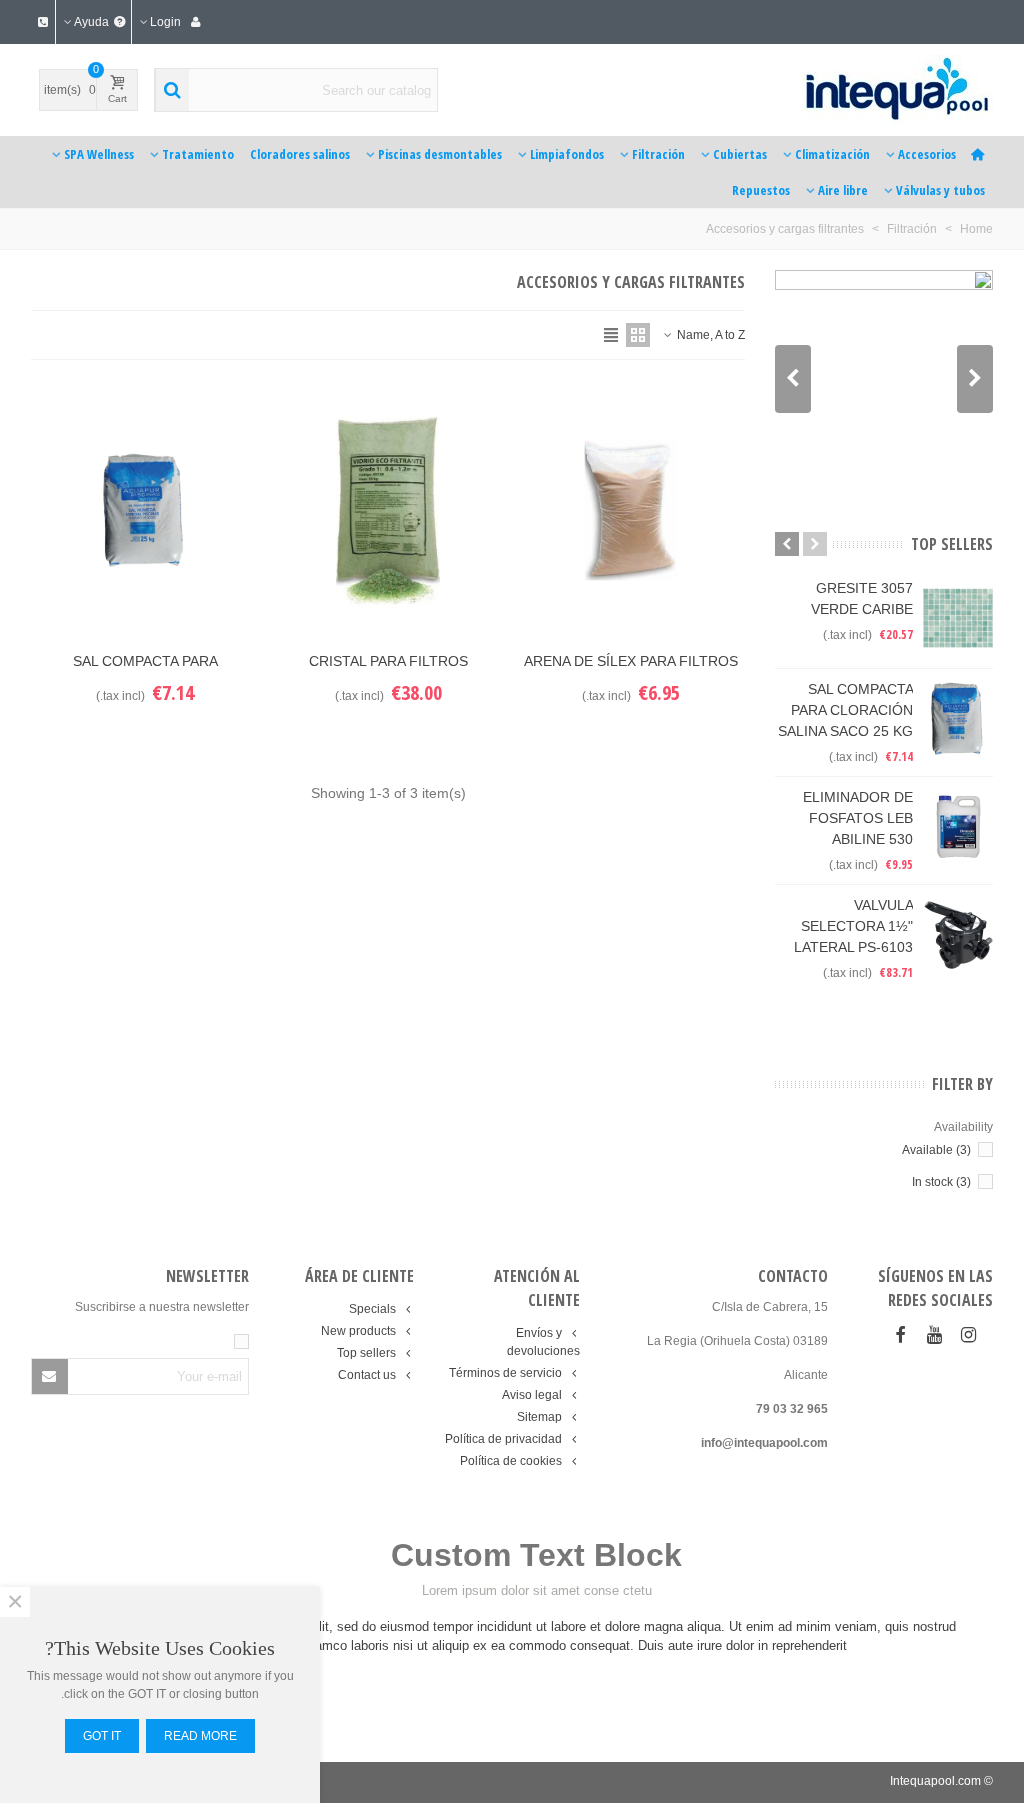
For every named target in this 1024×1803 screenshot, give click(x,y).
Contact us (367, 1375)
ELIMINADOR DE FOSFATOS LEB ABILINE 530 (858, 818)
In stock (941, 1182)
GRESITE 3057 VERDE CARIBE (862, 598)
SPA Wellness (99, 154)
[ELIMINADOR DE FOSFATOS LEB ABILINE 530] (958, 827)
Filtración (658, 154)
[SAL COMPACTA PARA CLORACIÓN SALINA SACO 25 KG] (958, 719)
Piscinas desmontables (440, 154)
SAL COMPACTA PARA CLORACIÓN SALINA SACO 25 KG (845, 710)
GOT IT (102, 1736)
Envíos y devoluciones (543, 1342)
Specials (372, 1309)
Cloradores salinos (300, 154)
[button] (793, 379)
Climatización (832, 154)
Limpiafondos (567, 154)
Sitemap (539, 1417)
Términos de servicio (505, 1373)
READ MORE (200, 1736)
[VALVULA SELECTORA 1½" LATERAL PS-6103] (958, 935)
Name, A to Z (709, 335)
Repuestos (761, 190)
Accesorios (927, 154)
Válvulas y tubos (940, 190)
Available (936, 1150)
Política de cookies (511, 1461)
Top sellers (952, 544)
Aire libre (843, 190)
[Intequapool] (860, 90)
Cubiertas (740, 154)
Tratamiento (198, 154)
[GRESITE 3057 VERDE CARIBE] (958, 618)
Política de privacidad (503, 1439)
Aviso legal (532, 1395)
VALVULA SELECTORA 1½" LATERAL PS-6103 (853, 926)
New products (358, 1331)
